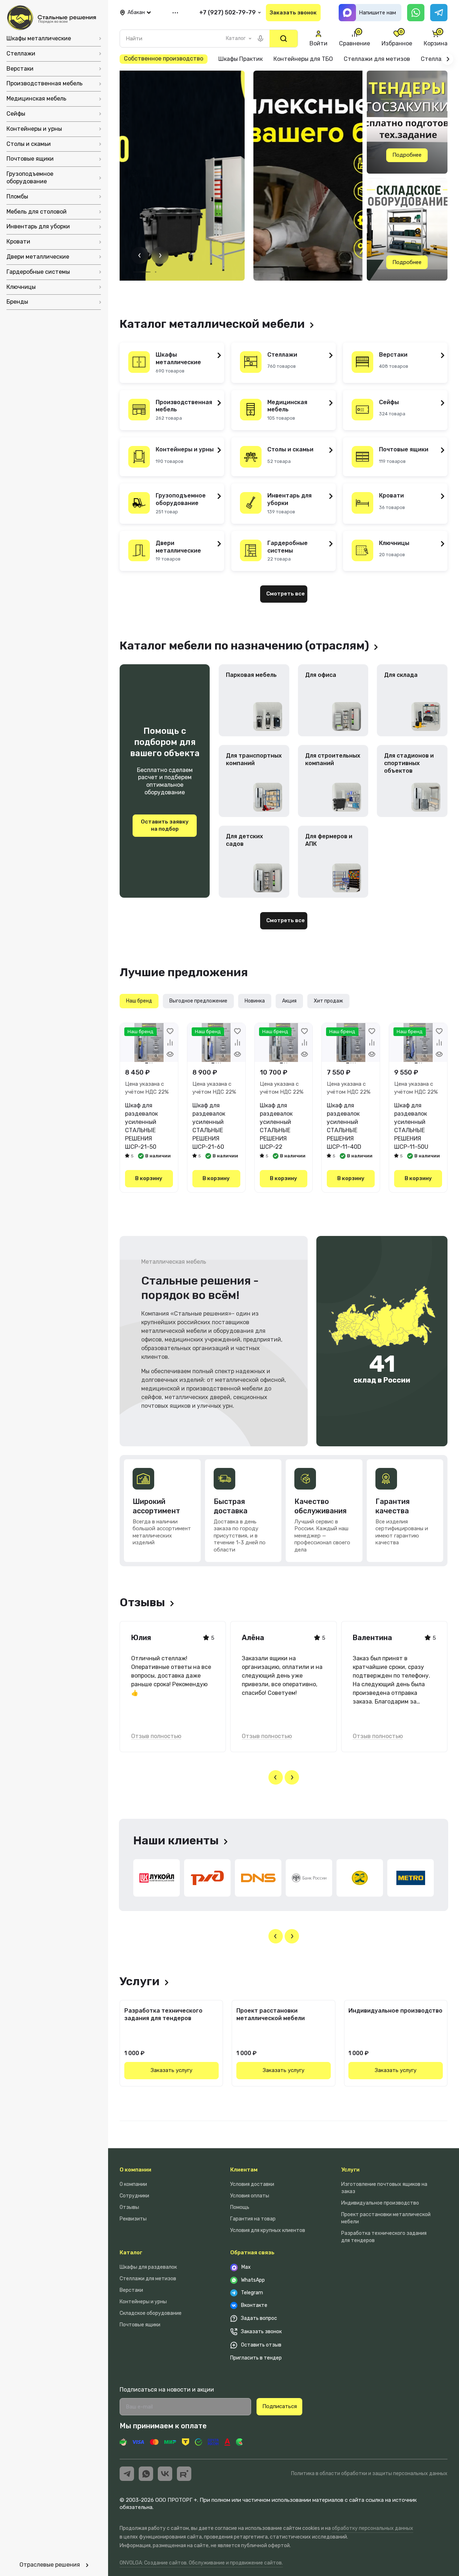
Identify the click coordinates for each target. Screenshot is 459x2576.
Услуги (350, 2170)
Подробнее (407, 155)
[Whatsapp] (416, 13)
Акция (289, 1001)
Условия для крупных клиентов (268, 2230)
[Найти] (284, 39)
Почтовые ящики (140, 2325)
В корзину (149, 1178)
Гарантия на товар (253, 2219)
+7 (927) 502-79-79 (228, 12)
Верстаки (131, 2290)
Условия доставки (252, 2184)
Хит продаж (328, 1001)
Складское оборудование (151, 2313)
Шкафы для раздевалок (148, 2267)
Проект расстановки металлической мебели (271, 2014)
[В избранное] (170, 1031)
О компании (135, 2170)
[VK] (165, 2474)
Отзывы (129, 2207)
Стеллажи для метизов (148, 2279)
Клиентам (244, 2170)
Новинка (255, 1001)
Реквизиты (133, 2219)
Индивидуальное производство (395, 2011)
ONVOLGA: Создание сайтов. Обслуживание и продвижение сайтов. (201, 2563)
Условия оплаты (250, 2196)
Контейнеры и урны (143, 2302)
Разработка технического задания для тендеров (163, 2014)
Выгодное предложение (198, 1001)
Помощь (240, 2207)
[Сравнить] (170, 1043)
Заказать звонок (293, 13)
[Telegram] (439, 13)
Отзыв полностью (156, 1736)
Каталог (131, 2253)
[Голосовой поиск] (260, 39)
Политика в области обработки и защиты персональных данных (369, 2474)
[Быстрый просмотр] (170, 1054)
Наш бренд (139, 1001)
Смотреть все (286, 594)
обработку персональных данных (373, 2528)
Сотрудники (134, 2196)
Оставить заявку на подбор (165, 825)
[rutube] (184, 2474)
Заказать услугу (171, 2070)
